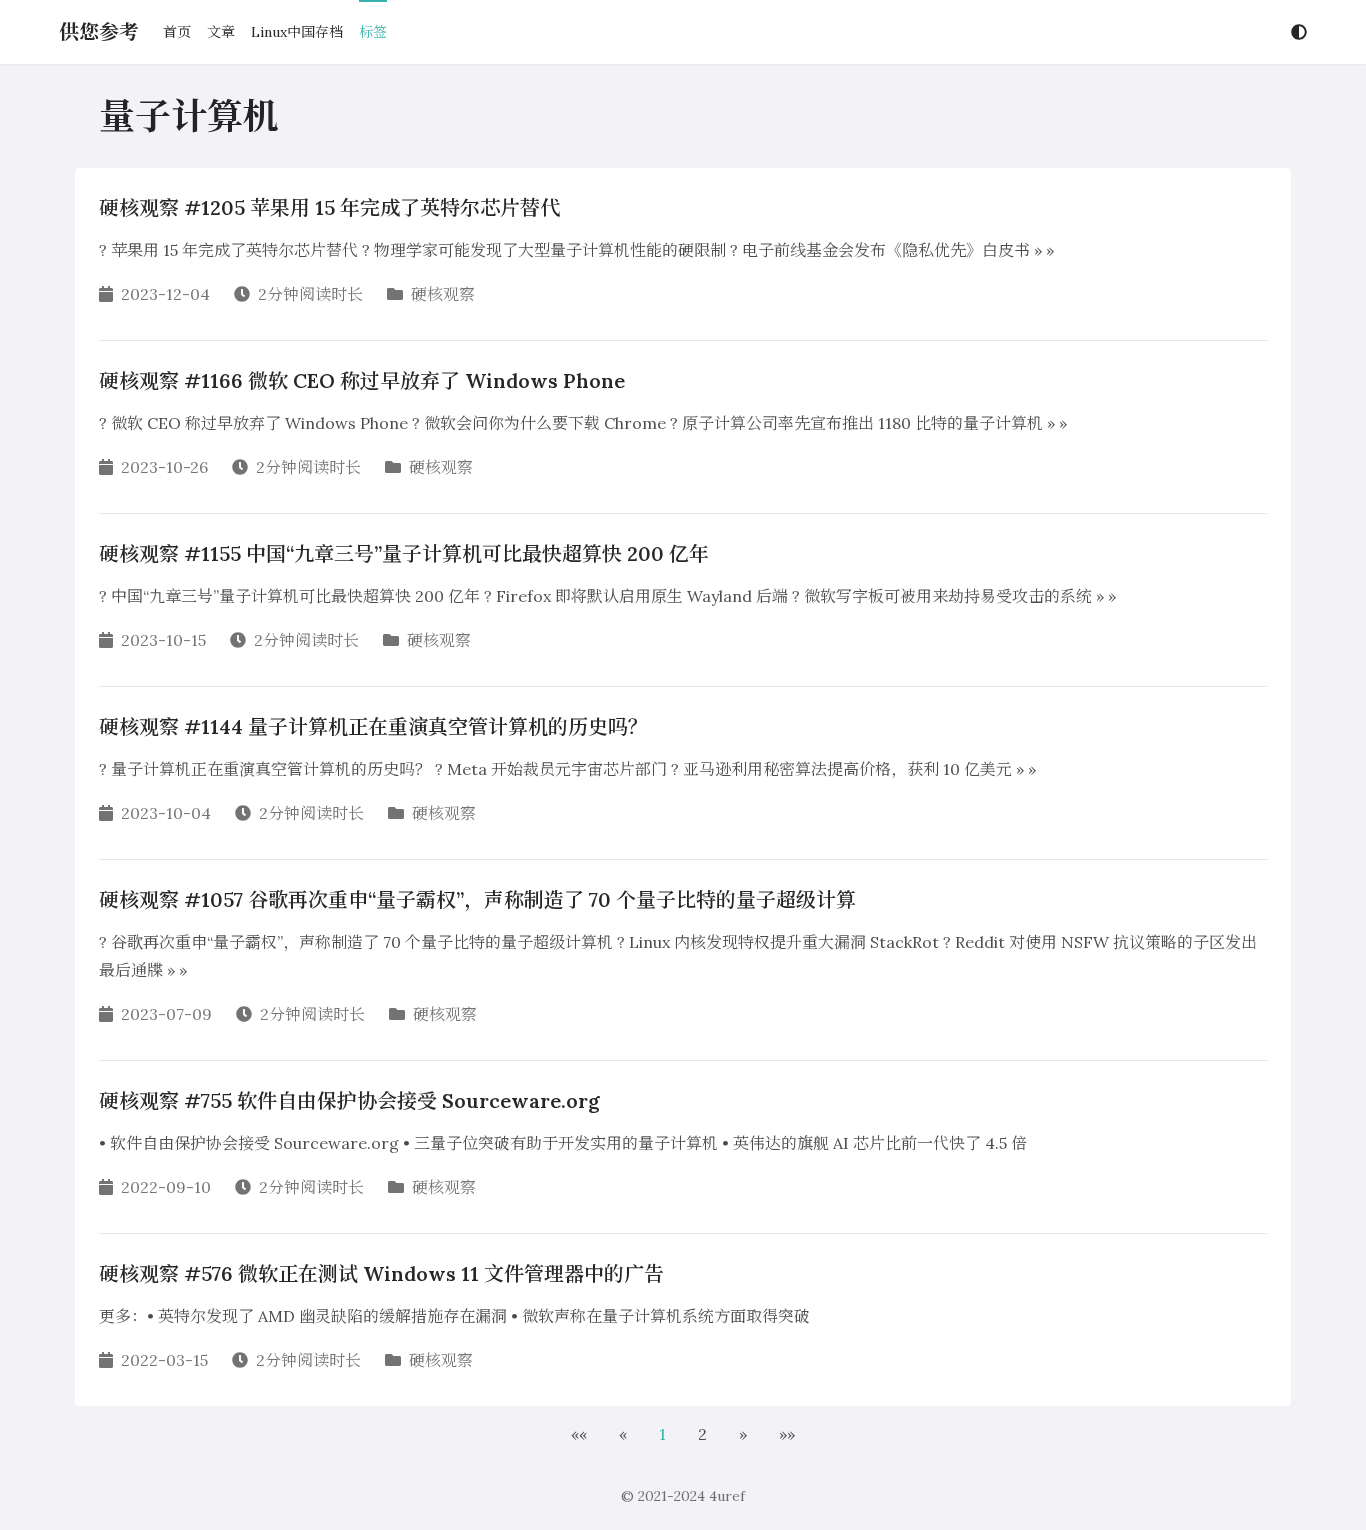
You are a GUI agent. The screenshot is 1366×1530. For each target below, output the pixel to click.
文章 (221, 32)
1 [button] (662, 1434)
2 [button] (702, 1434)
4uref (727, 1496)
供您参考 (99, 31)
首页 (177, 32)
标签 (373, 32)
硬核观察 (443, 294)
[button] (579, 1434)
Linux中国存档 (297, 32)
